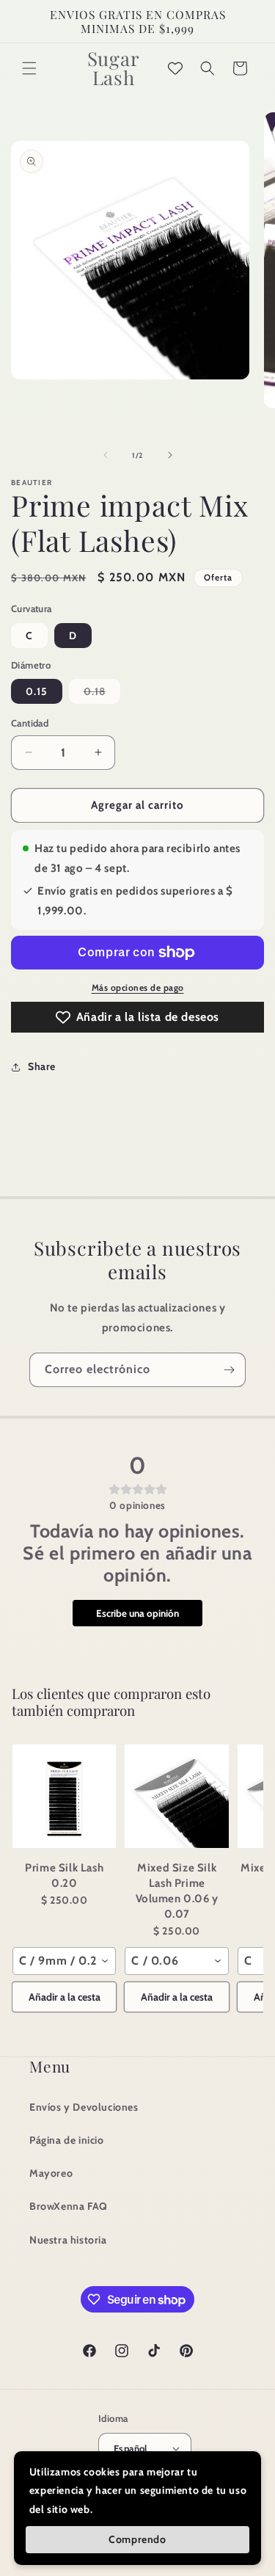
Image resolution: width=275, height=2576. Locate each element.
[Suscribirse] (229, 1370)
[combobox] (64, 1961)
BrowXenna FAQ (69, 2206)
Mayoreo (51, 2173)
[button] (29, 68)
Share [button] (42, 1066)
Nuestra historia (68, 2240)
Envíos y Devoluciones (84, 2107)
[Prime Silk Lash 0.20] (64, 1796)
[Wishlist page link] (175, 68)
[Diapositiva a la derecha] (170, 455)
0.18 (102, 694)
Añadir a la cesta (65, 1997)
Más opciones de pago (138, 987)
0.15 (37, 691)
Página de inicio (67, 2140)
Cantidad (30, 723)
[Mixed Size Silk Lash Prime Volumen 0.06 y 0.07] (176, 1796)
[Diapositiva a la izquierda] (106, 455)
